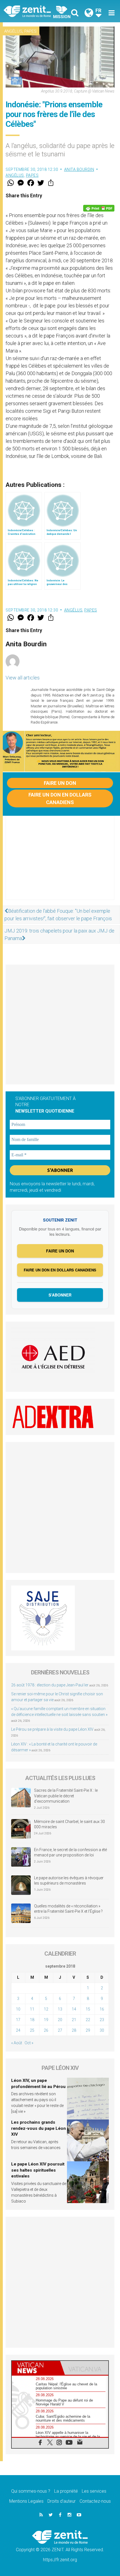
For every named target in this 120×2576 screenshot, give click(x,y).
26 (46, 2030)
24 (18, 2030)
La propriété (66, 2491)
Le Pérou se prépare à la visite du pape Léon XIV (52, 1729)
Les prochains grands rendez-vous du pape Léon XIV (39, 2128)
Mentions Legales (26, 2501)
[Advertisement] (60, 863)
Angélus (13, 31)
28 (74, 2030)
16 (102, 2009)
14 (74, 2009)
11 (32, 2009)
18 (32, 2020)
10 (18, 2009)
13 (60, 2009)
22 (88, 2020)
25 (32, 2030)
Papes (30, 31)
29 (88, 2030)
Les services (94, 2491)
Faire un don (60, 783)
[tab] (36, 2368)
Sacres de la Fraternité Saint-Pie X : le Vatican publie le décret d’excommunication (66, 1796)
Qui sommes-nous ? (31, 2491)
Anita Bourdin (79, 169)
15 (88, 2009)
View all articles (23, 678)
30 (102, 2030)
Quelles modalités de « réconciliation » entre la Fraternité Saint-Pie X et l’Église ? (68, 1909)
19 (46, 2020)
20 (60, 2020)
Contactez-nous (95, 2501)
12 (46, 2009)
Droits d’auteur (62, 2501)
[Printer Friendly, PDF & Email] (99, 208)
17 (18, 2020)
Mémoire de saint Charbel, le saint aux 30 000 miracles (69, 1824)
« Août (17, 2043)
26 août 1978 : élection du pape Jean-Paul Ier (50, 1685)
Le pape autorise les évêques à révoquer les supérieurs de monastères (69, 1881)
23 (102, 2020)
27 (60, 2030)
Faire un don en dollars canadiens (60, 798)
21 (74, 2020)
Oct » (29, 2043)
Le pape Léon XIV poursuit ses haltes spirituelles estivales (38, 2170)
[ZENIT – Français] (34, 11)
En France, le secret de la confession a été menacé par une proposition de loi (70, 1853)
